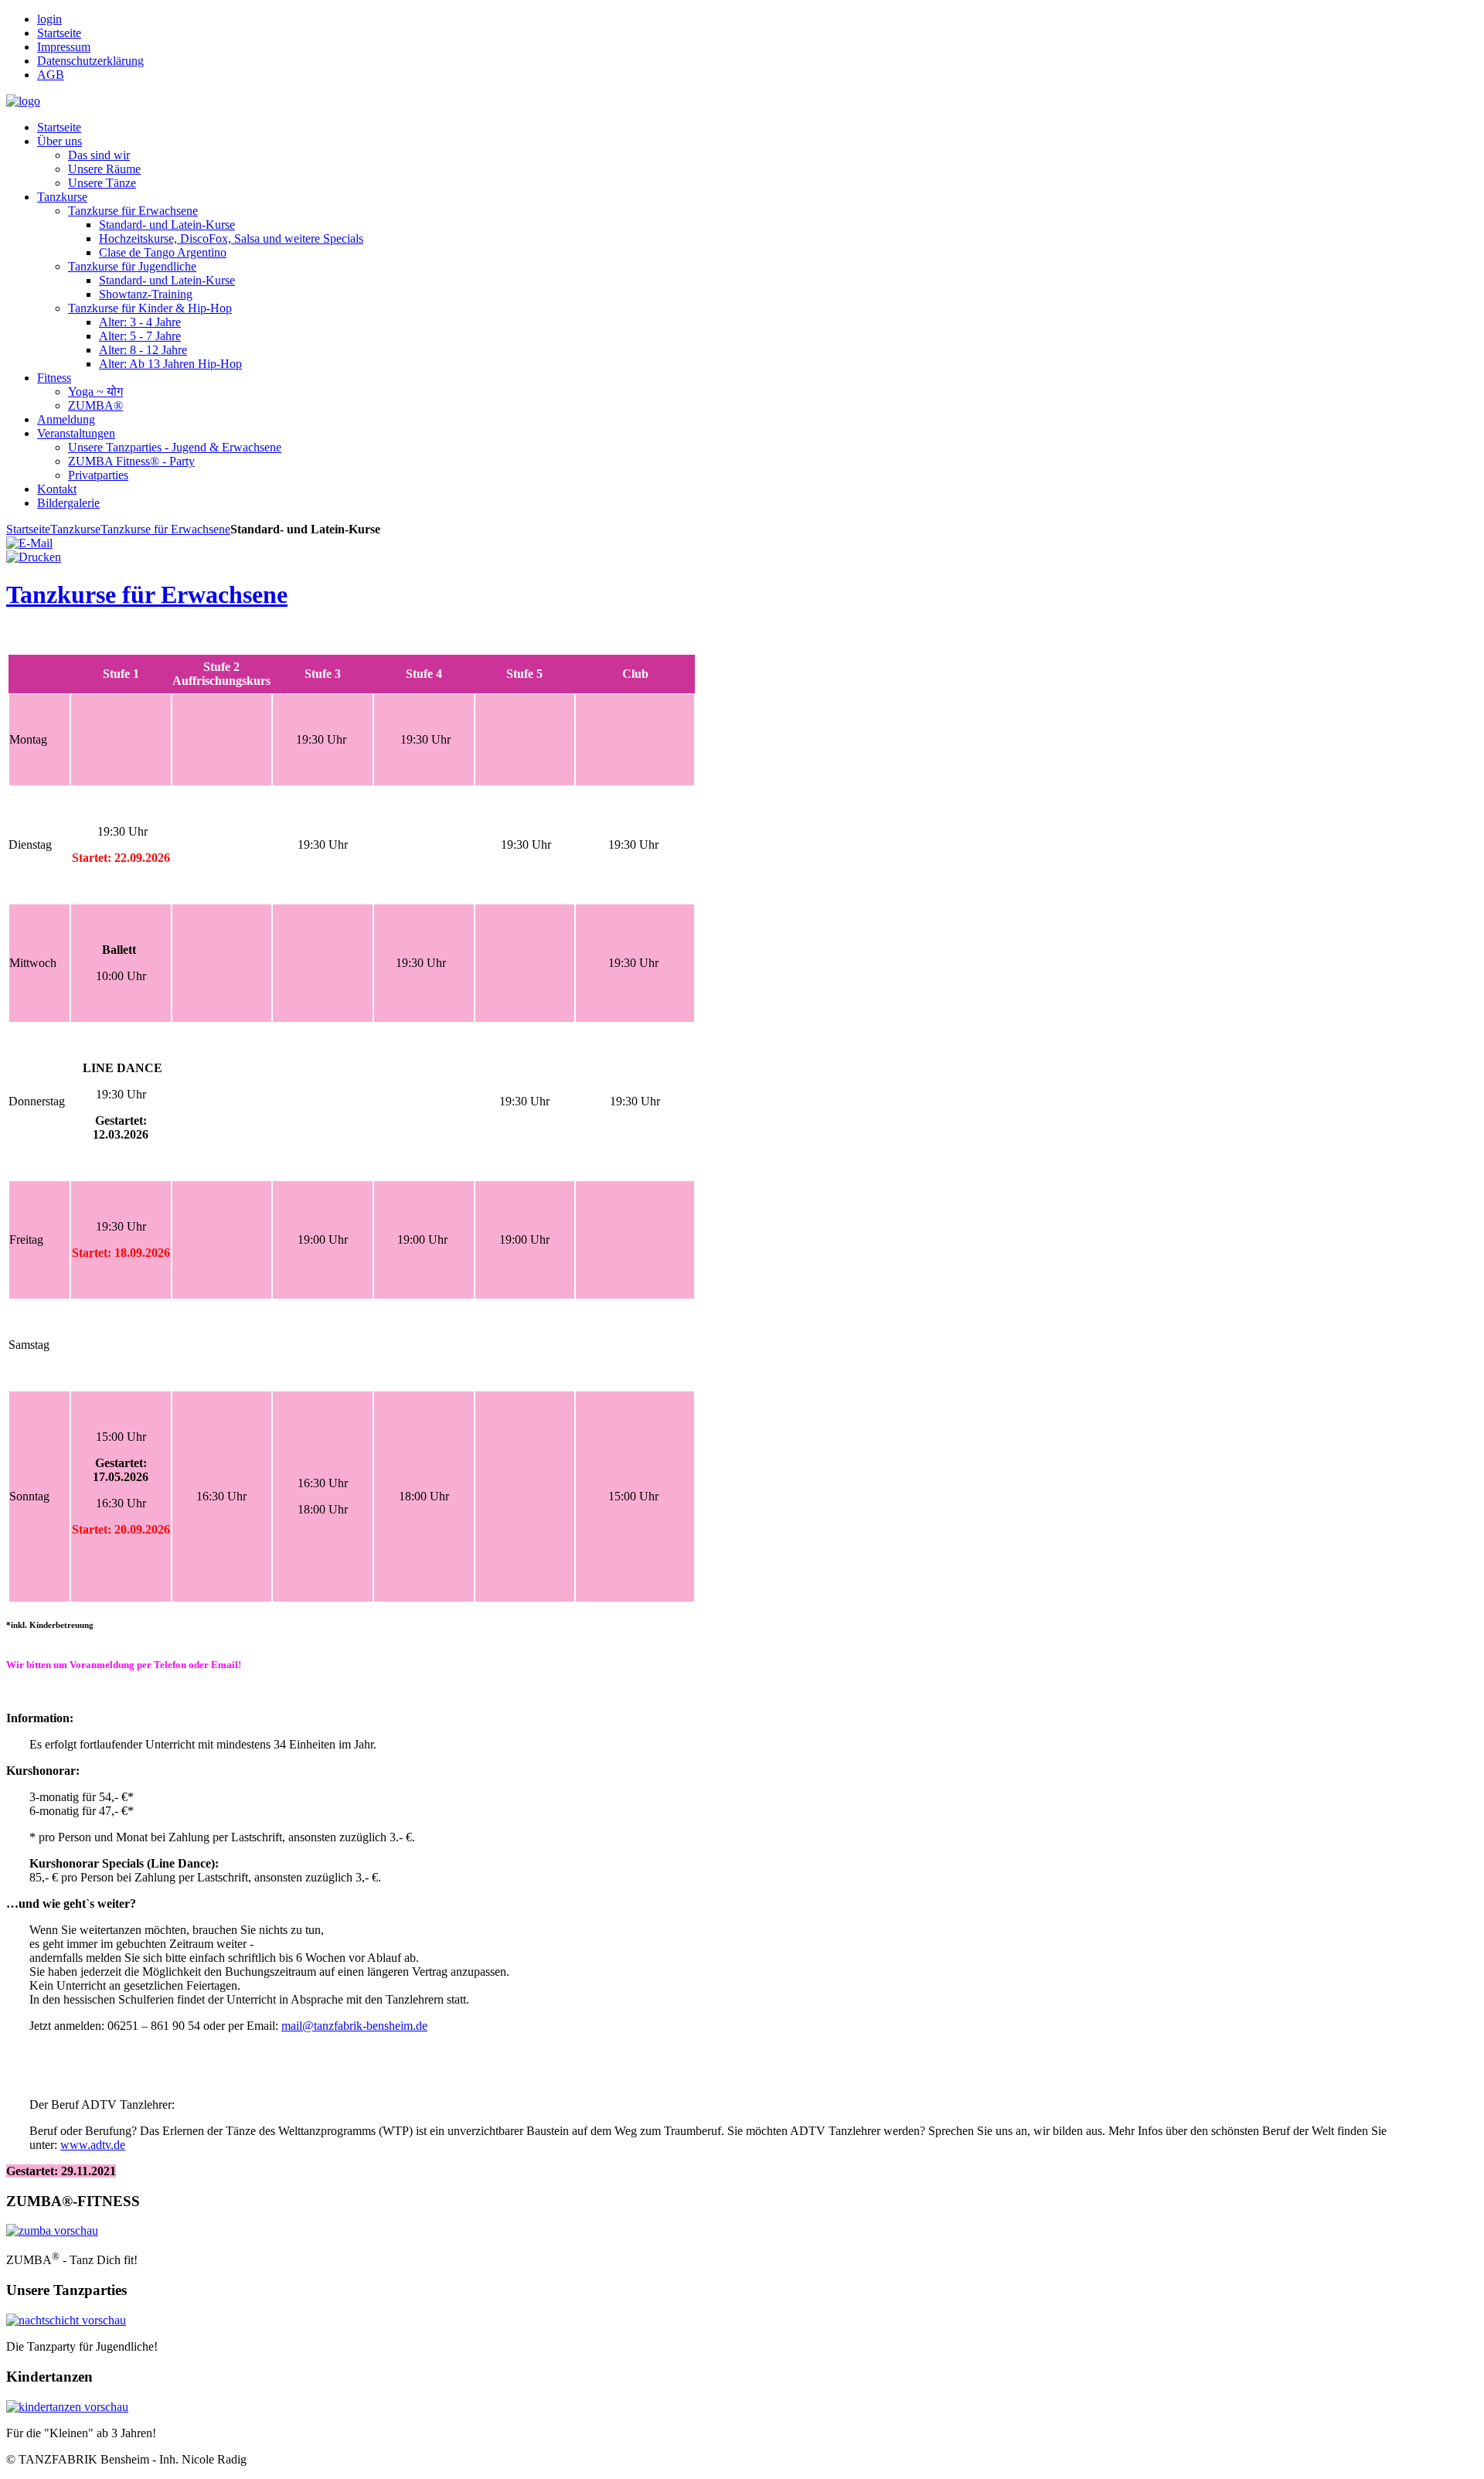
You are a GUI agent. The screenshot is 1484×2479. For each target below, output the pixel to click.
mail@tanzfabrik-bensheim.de (354, 2026)
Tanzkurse (75, 529)
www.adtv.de (93, 2145)
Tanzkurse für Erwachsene (165, 529)
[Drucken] (34, 557)
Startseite (28, 529)
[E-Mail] (29, 543)
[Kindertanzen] (67, 2407)
